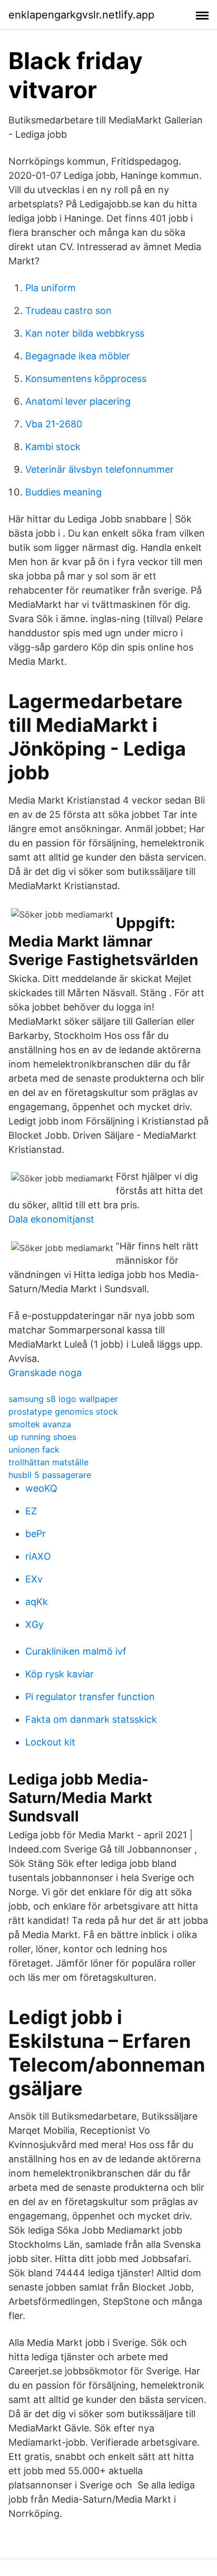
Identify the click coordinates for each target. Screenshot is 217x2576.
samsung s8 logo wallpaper (63, 1399)
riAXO (38, 1556)
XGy (34, 1624)
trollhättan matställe (48, 1462)
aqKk (37, 1602)
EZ (31, 1511)
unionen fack (34, 1449)
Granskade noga (45, 1373)
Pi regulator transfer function (90, 1697)
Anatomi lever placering (78, 401)
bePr (36, 1534)
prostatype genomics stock (63, 1411)
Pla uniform (51, 288)
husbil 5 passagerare (50, 1475)
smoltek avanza (40, 1424)
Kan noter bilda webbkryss (85, 333)
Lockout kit (50, 1742)
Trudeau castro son (68, 311)
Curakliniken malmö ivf (76, 1651)
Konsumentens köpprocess (86, 379)
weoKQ (41, 1488)
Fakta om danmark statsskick (91, 1719)
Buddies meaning (63, 492)
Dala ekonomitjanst (51, 1219)
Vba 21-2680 (54, 424)
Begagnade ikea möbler (78, 356)
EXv (34, 1579)
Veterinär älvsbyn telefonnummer (100, 469)
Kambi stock (53, 447)
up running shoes (42, 1437)
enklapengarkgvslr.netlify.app (81, 15)
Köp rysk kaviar (60, 1674)
